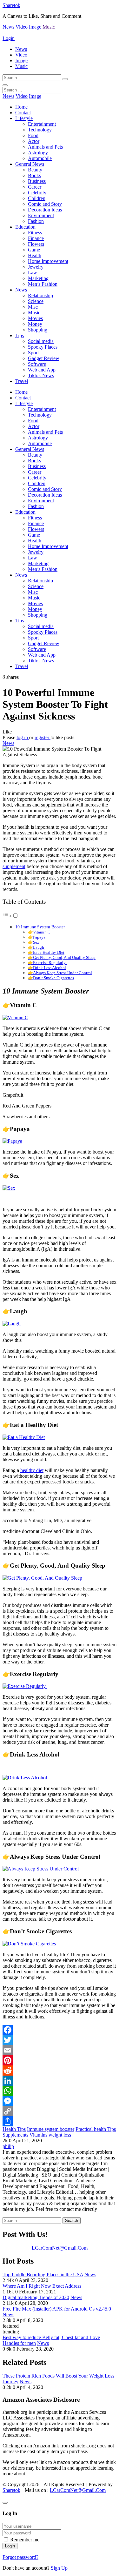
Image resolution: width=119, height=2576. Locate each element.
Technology (40, 130)
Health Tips (14, 2129)
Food (33, 135)
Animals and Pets (45, 147)
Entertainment (42, 124)
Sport (33, 353)
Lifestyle (24, 118)
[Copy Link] (60, 2111)
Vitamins (38, 2135)
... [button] (4, 33)
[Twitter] (60, 2040)
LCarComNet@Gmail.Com (60, 2248)
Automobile (40, 158)
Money (35, 324)
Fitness (35, 233)
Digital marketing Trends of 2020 (36, 2297)
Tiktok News (41, 375)
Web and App (42, 370)
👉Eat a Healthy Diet (46, 952)
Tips (20, 335)
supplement (14, 866)
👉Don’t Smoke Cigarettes (51, 978)
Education (25, 227)
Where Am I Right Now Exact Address (42, 2286)
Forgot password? (20, 2557)
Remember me (25, 2540)
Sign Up (59, 2568)
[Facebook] (60, 2030)
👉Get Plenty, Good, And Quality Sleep (62, 957)
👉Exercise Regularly (47, 963)
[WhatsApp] (60, 2091)
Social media (41, 341)
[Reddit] (60, 2071)
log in (23, 737)
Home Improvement (48, 261)
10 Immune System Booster (40, 927)
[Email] (60, 2050)
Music (49, 27)
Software (37, 364)
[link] (60, 732)
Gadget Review (44, 358)
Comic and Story (45, 204)
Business (37, 181)
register (43, 737)
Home (21, 107)
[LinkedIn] (60, 2081)
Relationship (40, 295)
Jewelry (36, 267)
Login (9, 38)
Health (35, 255)
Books (34, 175)
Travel (22, 381)
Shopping (38, 330)
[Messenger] (60, 2101)
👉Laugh (36, 947)
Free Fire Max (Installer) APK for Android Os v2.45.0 (57, 2309)
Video (22, 27)
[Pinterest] (60, 2060)
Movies (35, 318)
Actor (34, 141)
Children (37, 198)
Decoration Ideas (45, 210)
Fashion (36, 221)
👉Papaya (37, 937)
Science (36, 301)
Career (35, 187)
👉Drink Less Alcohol (47, 968)
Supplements (15, 2135)
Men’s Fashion (43, 284)
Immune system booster (51, 2129)
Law (33, 273)
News (8, 27)
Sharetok (11, 5)
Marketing (38, 278)
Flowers (36, 244)
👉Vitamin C (39, 932)
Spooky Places (43, 347)
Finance (36, 238)
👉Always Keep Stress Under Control (60, 973)
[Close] (5, 2503)
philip (8, 2146)
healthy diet (32, 1470)
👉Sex (34, 942)
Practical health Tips (96, 2129)
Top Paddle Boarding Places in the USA (43, 2275)
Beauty (35, 170)
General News (30, 164)
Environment (41, 215)
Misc (33, 307)
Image (35, 27)
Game (34, 250)
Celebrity (37, 193)
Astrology (38, 153)
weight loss (60, 2135)
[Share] (60, 2121)
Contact (23, 113)
